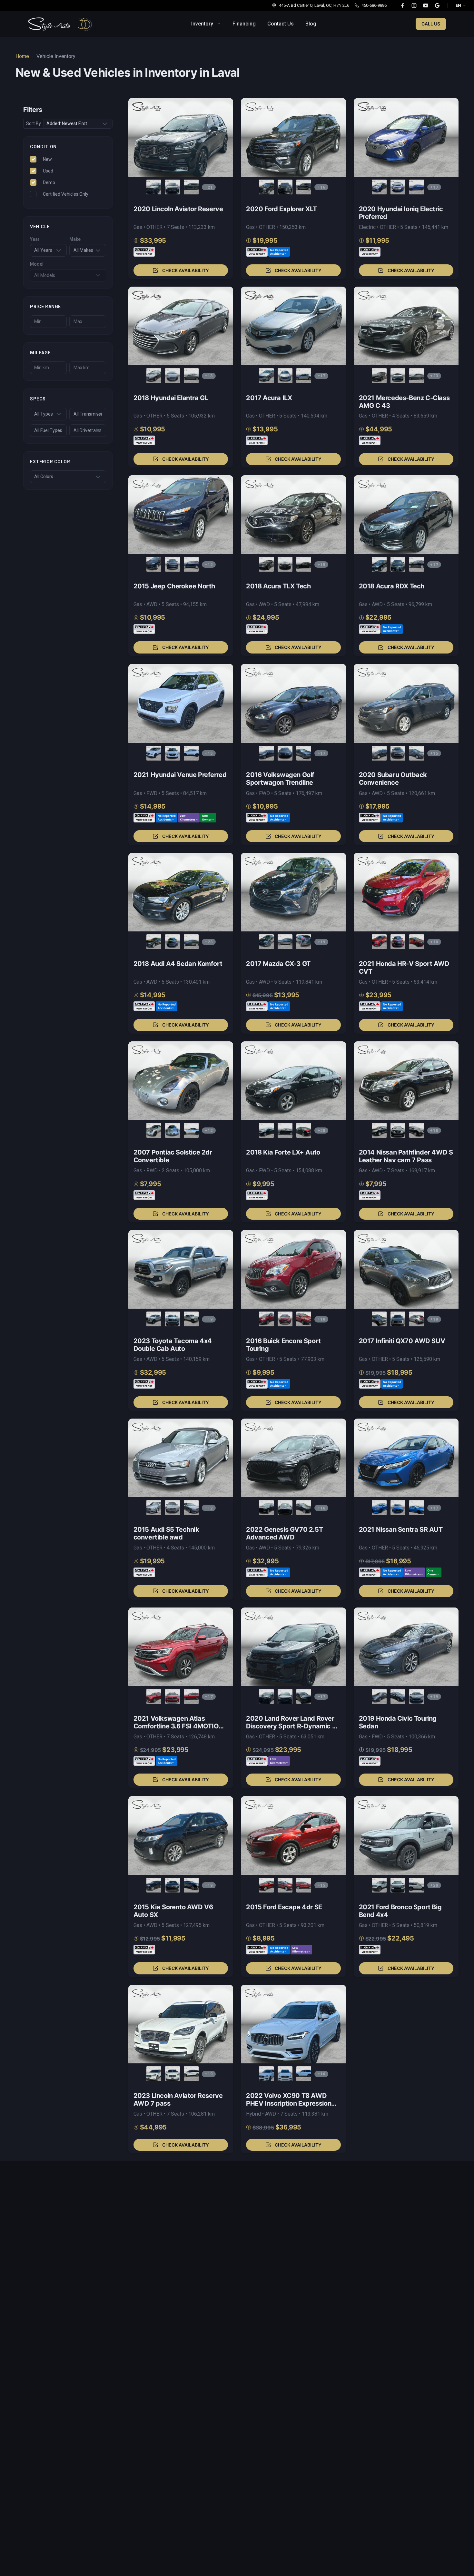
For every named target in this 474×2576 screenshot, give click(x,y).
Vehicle (40, 227)
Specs (38, 399)
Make (75, 239)
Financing (244, 24)
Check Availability (186, 270)
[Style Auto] (60, 24)
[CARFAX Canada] (144, 252)
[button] (181, 188)
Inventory (202, 24)
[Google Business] (437, 5)
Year (35, 239)
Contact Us (281, 24)
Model (37, 264)
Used (48, 171)
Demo (49, 182)
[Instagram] (414, 5)
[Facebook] (402, 5)
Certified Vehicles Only (66, 194)
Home (22, 56)
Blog (311, 24)
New (47, 159)
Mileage (40, 353)
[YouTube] (426, 5)
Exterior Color (50, 462)
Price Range (45, 306)
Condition (43, 147)
